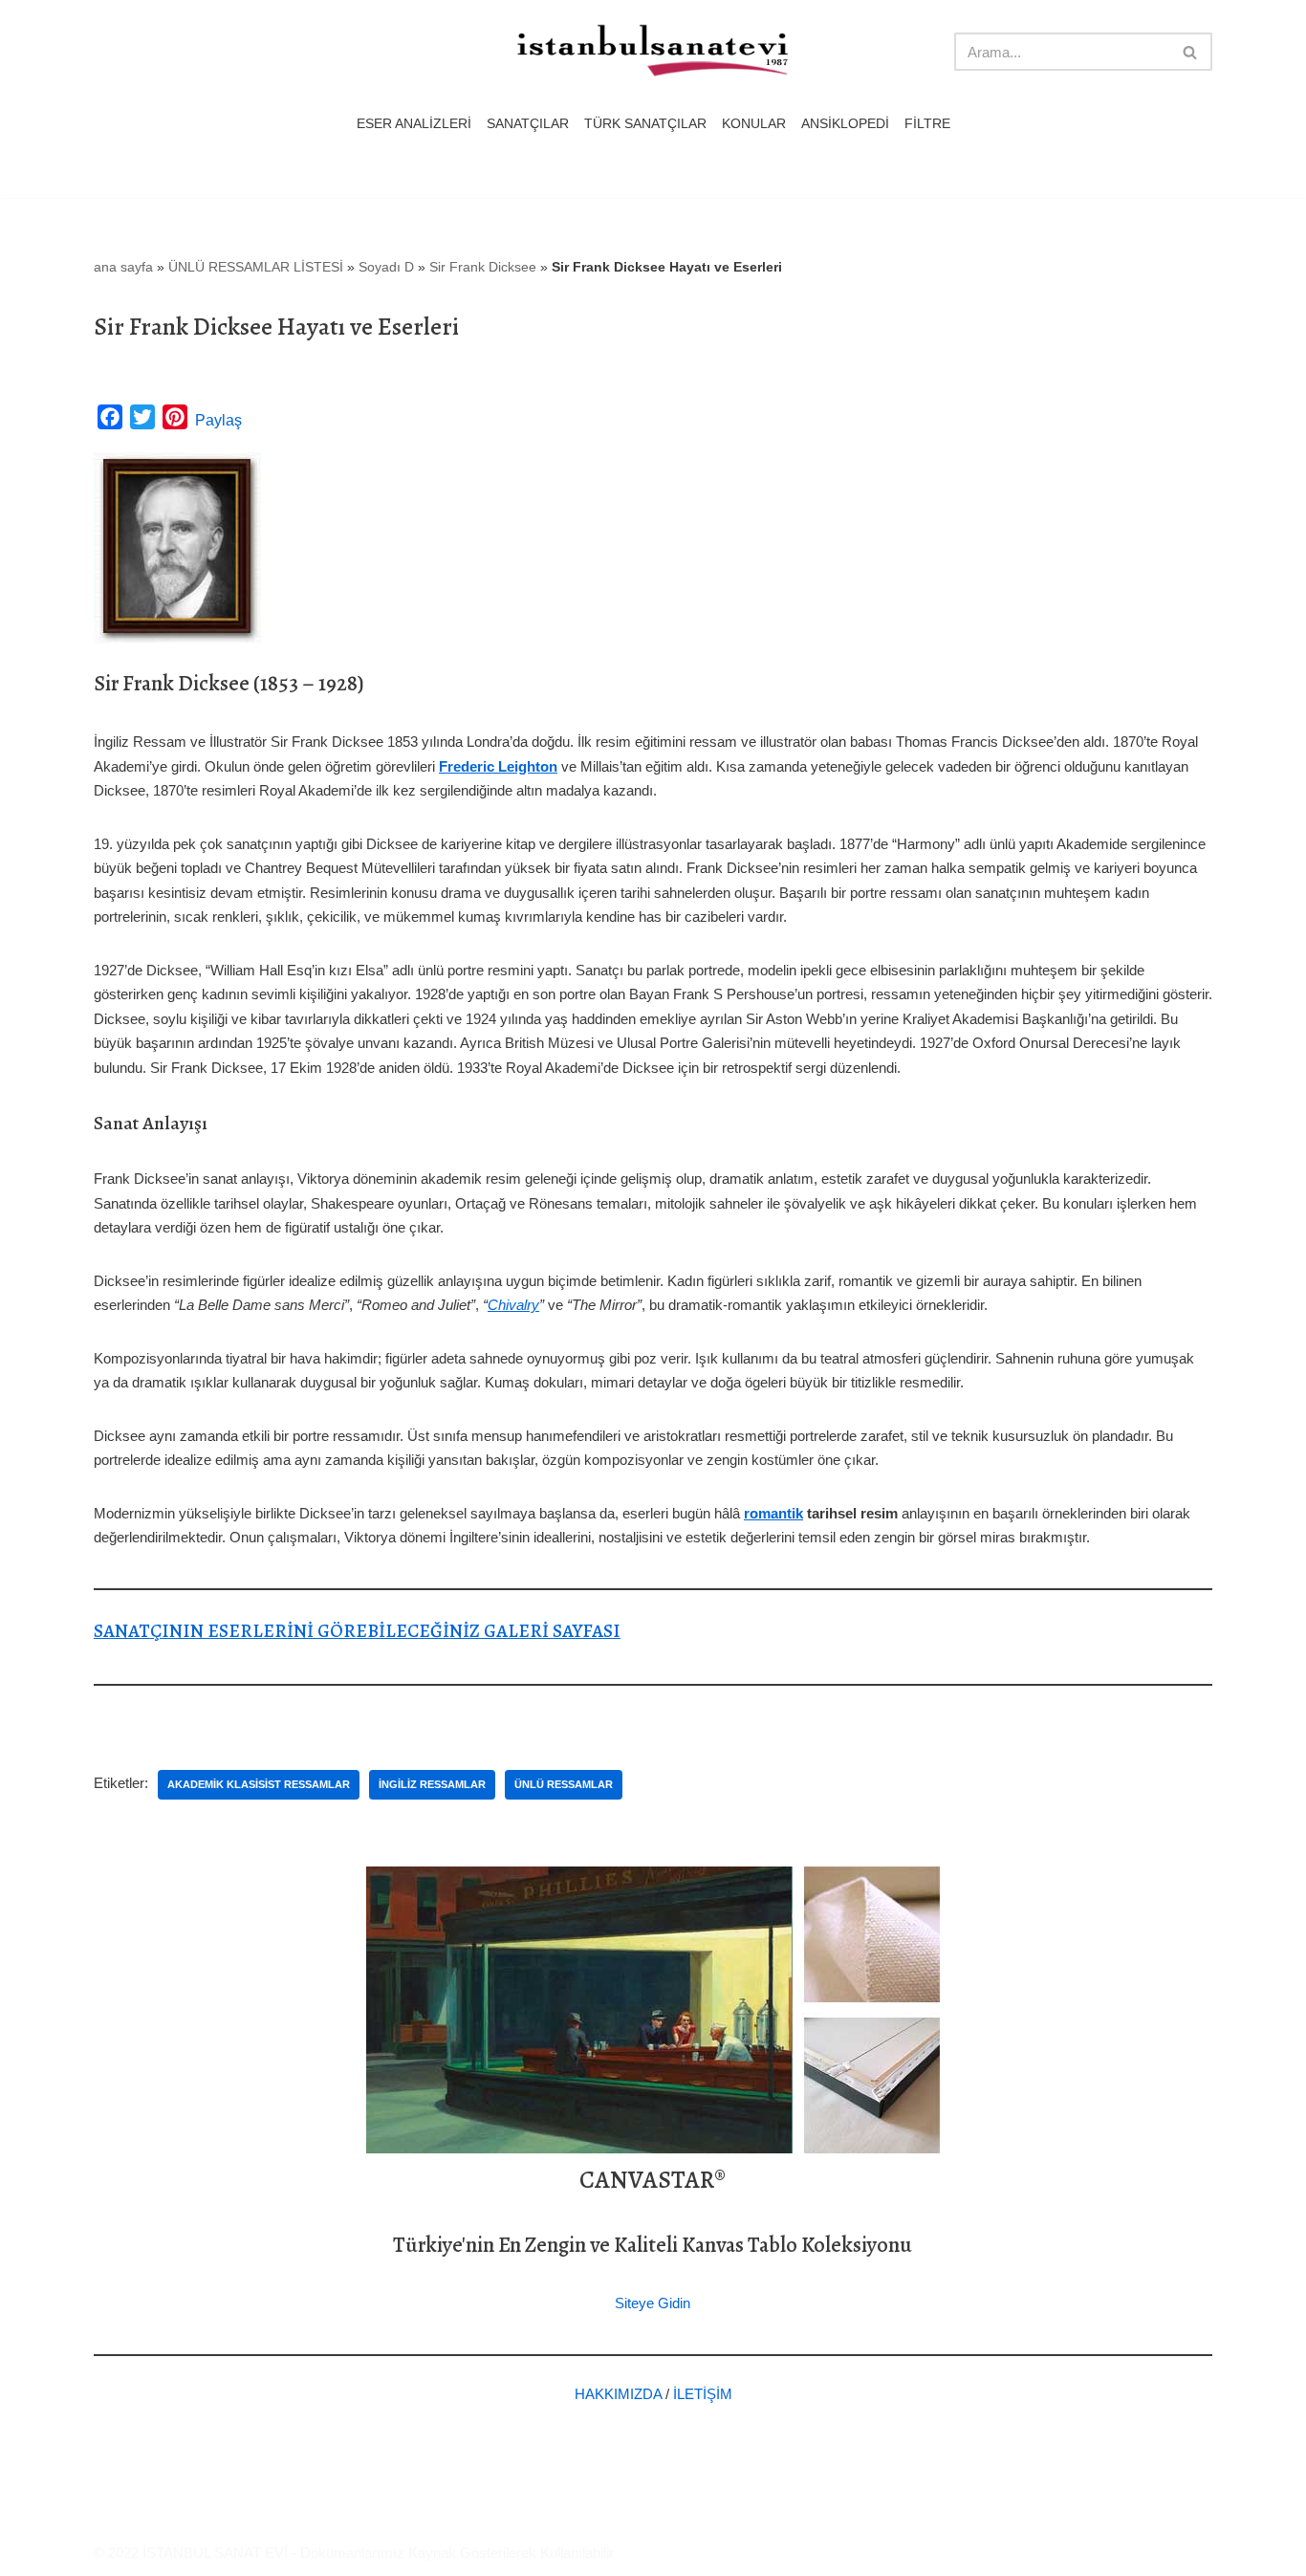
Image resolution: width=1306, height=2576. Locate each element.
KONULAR (754, 124)
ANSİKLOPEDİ (845, 124)
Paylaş (218, 420)
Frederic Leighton (498, 766)
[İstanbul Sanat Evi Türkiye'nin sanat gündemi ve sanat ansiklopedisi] (653, 52)
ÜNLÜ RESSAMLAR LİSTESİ (256, 267)
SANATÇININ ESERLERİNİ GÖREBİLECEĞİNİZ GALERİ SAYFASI (357, 1631)
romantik (773, 1513)
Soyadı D (386, 267)
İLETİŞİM (703, 2394)
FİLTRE (927, 124)
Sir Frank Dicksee (483, 267)
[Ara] (1191, 52)
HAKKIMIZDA (618, 2394)
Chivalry (513, 1305)
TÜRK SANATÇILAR (645, 124)
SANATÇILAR (528, 124)
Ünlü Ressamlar (564, 1784)
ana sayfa (123, 267)
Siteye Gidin (653, 2303)
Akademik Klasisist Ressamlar (259, 1784)
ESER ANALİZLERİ (414, 124)
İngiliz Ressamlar (432, 1784)
